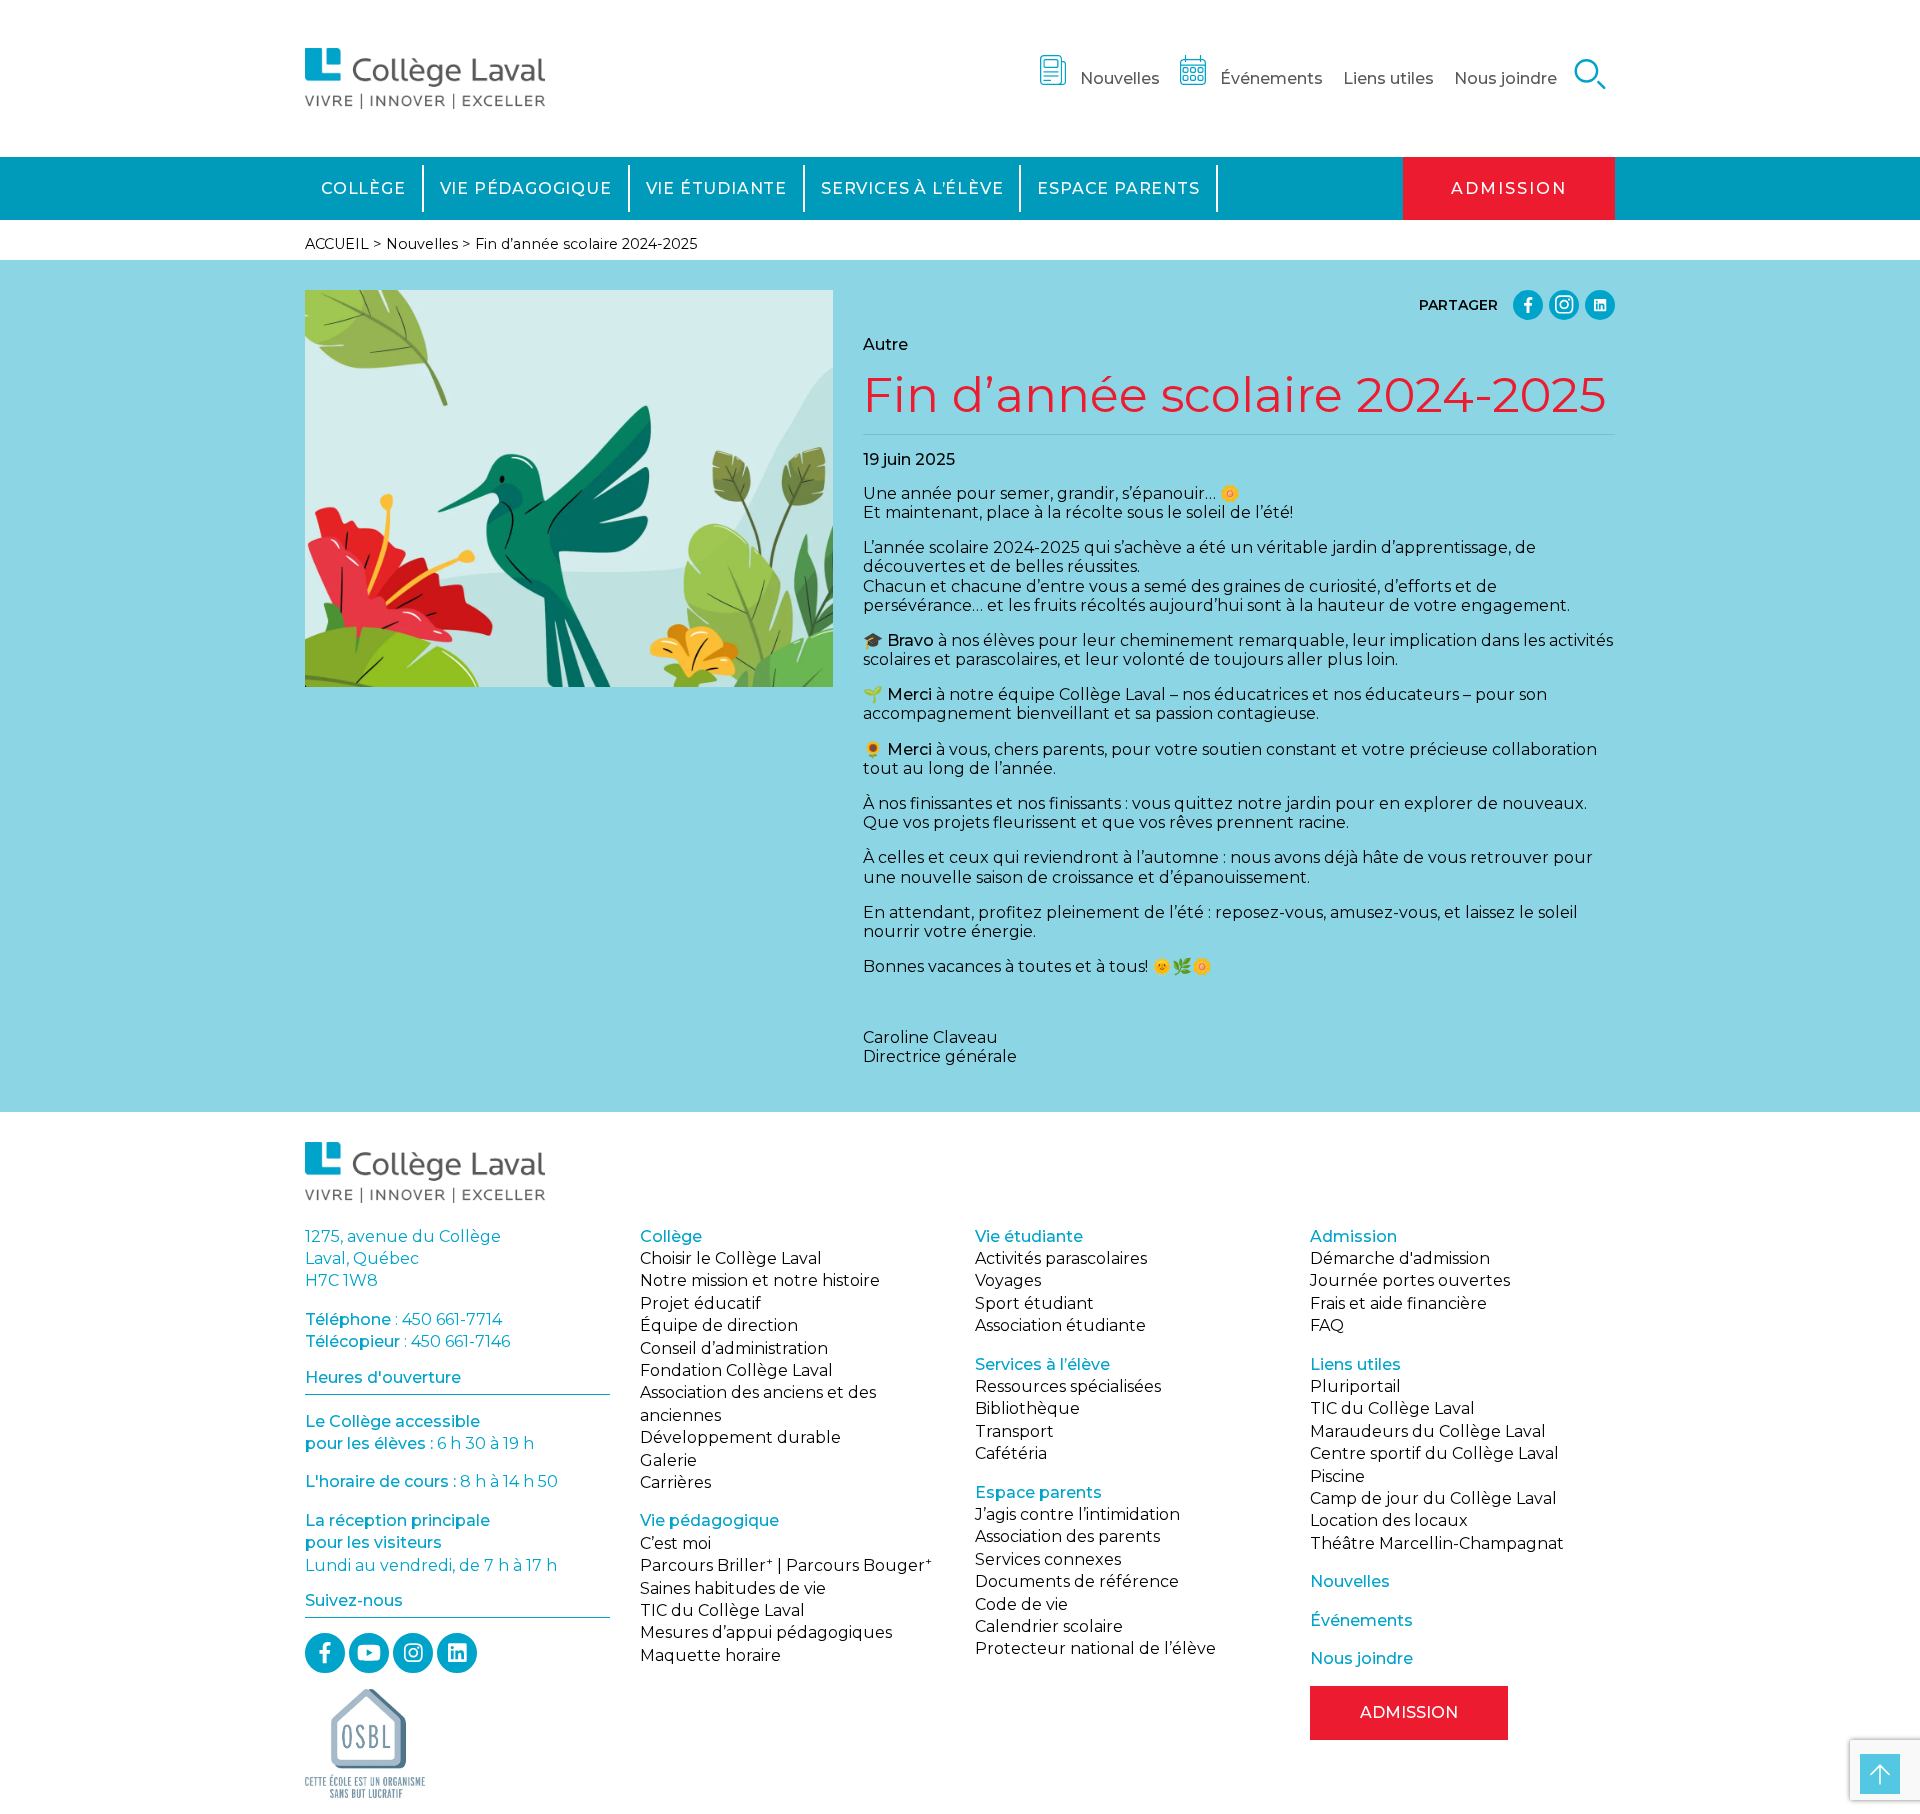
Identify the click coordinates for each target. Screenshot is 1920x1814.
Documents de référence (1077, 1581)
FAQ (1327, 1325)
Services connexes (1048, 1559)
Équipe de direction (719, 1325)
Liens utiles (1388, 78)
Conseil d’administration (734, 1348)
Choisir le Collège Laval (731, 1258)
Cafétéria (1011, 1453)
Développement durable (740, 1437)
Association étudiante (1060, 1325)
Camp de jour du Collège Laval (1433, 1498)
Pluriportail (1355, 1386)
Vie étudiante (716, 188)
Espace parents (1118, 188)
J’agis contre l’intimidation (1077, 1514)
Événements (1271, 78)
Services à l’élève (912, 188)
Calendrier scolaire (1049, 1626)
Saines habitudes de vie (733, 1588)
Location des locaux (1389, 1520)
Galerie (668, 1460)
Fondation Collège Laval (736, 1370)
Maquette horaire (710, 1655)
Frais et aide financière (1398, 1303)
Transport (1014, 1431)
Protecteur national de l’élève (1095, 1648)
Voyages (1008, 1280)
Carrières (675, 1482)
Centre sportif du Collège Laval (1434, 1453)
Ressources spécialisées (1068, 1386)
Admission (1509, 188)
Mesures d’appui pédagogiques (766, 1632)
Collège (363, 188)
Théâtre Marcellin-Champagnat (1437, 1543)
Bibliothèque (1027, 1408)
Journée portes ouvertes (1410, 1280)
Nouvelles (1120, 78)
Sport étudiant (1034, 1303)
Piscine (1337, 1476)
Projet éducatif (700, 1303)
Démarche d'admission (1400, 1258)
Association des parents (1067, 1536)
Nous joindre (1505, 78)
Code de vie (1021, 1604)
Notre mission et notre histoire (760, 1280)
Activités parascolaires (1061, 1258)
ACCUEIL (337, 244)
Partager (1458, 305)
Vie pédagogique (526, 188)
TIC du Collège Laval (722, 1610)
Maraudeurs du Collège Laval (1428, 1431)
